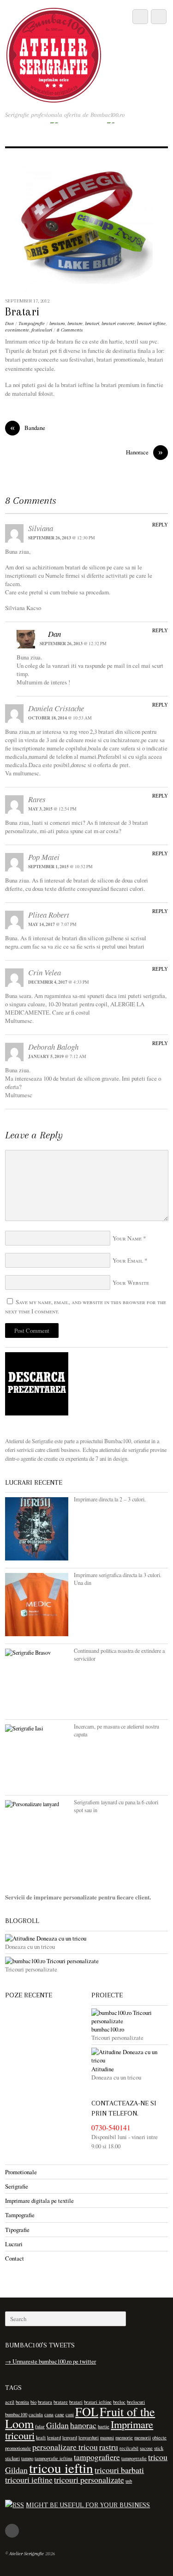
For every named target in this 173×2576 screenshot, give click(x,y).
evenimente (17, 330)
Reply (160, 524)
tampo (27, 2458)
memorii (143, 2437)
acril (10, 2402)
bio (33, 2402)
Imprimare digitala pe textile (39, 2201)
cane (60, 2414)
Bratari (22, 312)
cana (49, 2414)
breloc (119, 2402)
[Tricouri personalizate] (86, 1961)
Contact (15, 2258)
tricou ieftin (61, 2468)
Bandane (28, 428)
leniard (54, 2437)
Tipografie (17, 2230)
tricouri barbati (119, 2470)
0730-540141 (111, 2128)
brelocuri (136, 2402)
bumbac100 (16, 2414)
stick (159, 2448)
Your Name (127, 1238)
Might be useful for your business (88, 2505)
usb (129, 2481)
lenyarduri (89, 2437)
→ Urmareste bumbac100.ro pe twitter (51, 2361)
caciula (36, 2414)
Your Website (131, 1282)
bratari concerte (118, 324)
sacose (146, 2448)
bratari (92, 324)
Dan (9, 324)
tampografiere (97, 2457)
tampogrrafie (134, 2458)
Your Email (128, 1260)
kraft (41, 2437)
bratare (75, 324)
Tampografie (32, 324)
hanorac (83, 2425)
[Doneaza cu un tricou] (86, 1938)
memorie (124, 2437)
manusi (107, 2437)
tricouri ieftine (29, 2479)
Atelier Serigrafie (27, 2554)
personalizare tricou (65, 2447)
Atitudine (103, 2069)
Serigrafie (17, 2186)
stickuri (12, 2458)
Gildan (57, 2425)
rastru (109, 2447)
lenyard (70, 2437)
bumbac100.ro (108, 2029)
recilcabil (129, 2448)
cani (70, 2414)
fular (40, 2426)
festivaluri (42, 330)
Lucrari (14, 2244)
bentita (22, 2402)
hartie (104, 2426)
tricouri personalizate (89, 2479)
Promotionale (21, 2172)
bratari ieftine (151, 324)
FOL (87, 2411)
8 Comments (70, 330)
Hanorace (144, 452)
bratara (57, 324)
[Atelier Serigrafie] (54, 97)
